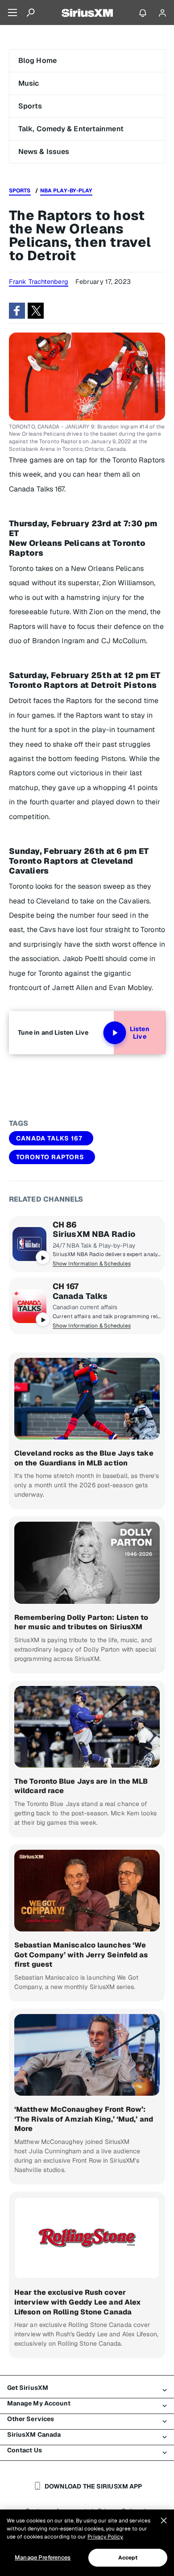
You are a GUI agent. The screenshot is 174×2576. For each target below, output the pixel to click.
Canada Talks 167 (49, 1138)
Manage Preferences (43, 2557)
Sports (30, 106)
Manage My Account (39, 2403)
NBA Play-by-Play (66, 191)
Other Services (31, 2419)
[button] (17, 311)
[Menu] (12, 12)
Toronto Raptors (50, 1157)
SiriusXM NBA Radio (94, 1234)
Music (29, 83)
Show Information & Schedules (92, 1264)
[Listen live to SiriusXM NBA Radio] (29, 1244)
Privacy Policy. (105, 2537)
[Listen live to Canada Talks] (29, 1306)
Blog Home (37, 60)
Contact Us (25, 2450)
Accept (128, 2558)
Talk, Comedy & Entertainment (71, 129)
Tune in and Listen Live (53, 1032)
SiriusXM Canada (34, 2435)
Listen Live (140, 1033)
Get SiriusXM (28, 2388)
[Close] (164, 2521)
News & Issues (44, 152)
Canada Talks (80, 1296)
